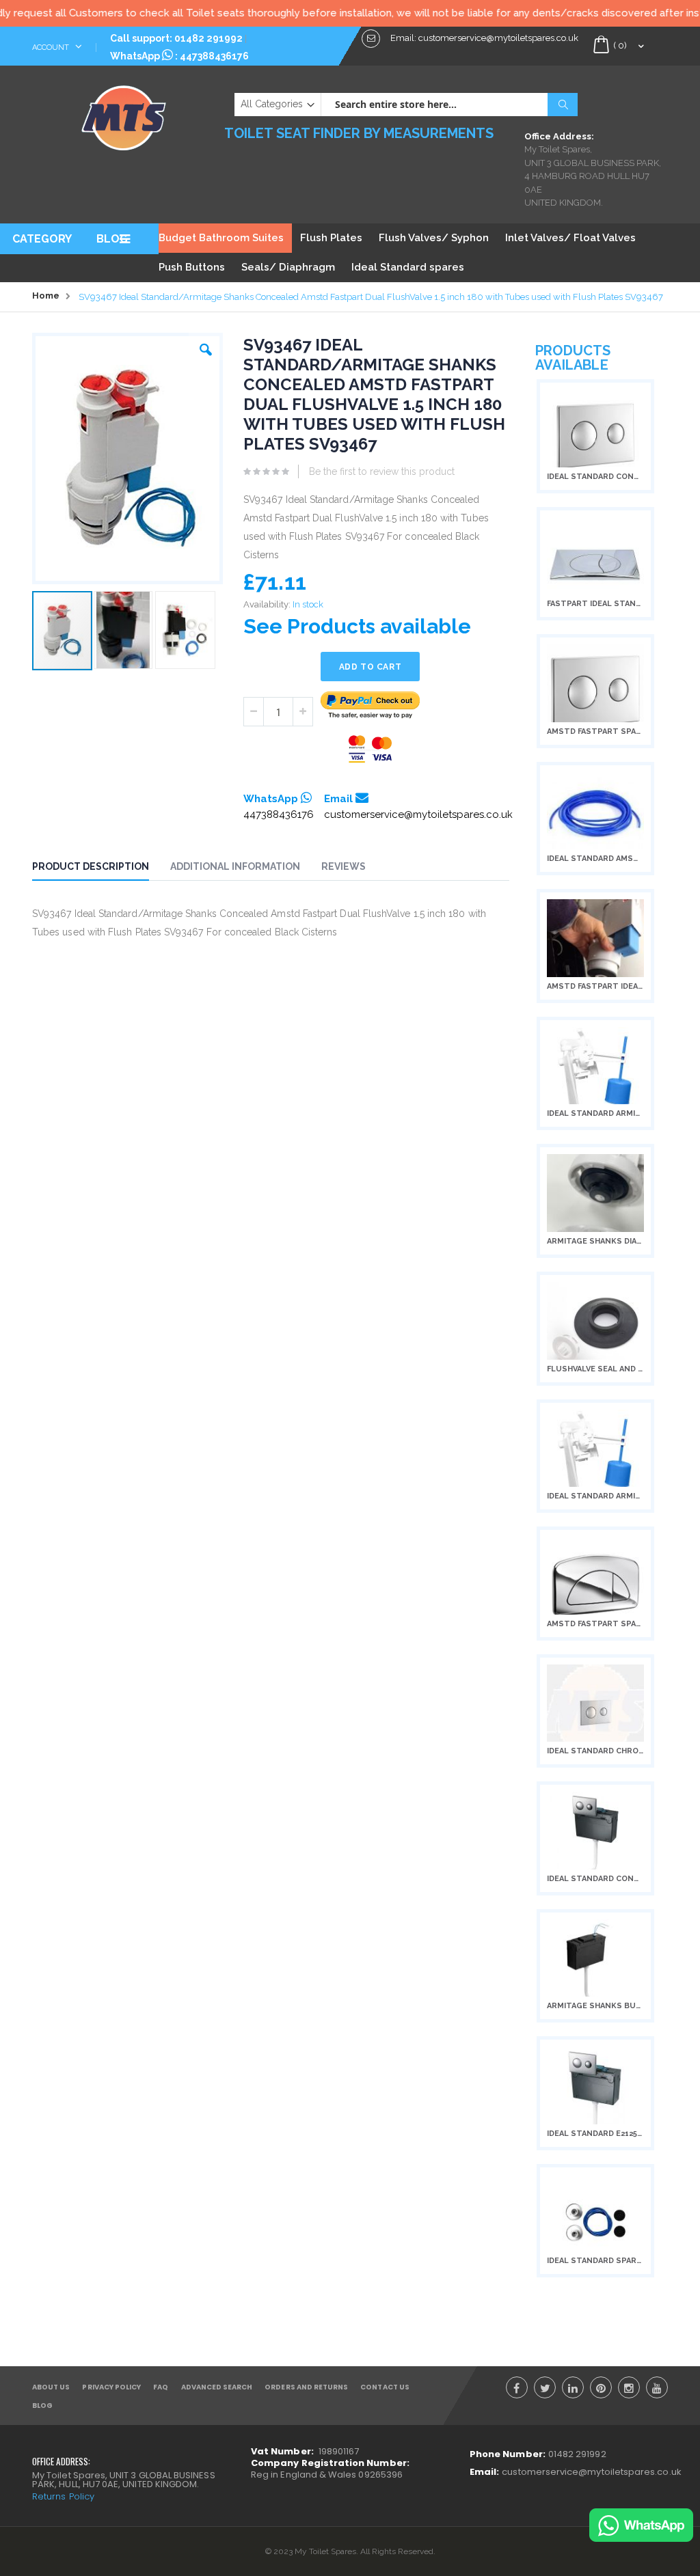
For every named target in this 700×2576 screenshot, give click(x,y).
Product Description (91, 866)
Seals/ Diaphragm (288, 267)
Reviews (344, 866)
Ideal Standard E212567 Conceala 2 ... (595, 2134)
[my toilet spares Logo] (124, 115)
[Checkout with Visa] (371, 749)
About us (51, 2387)
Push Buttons (192, 267)
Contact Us (385, 2387)
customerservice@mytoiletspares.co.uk (418, 814)
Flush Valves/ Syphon (434, 238)
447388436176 (214, 56)
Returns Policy (63, 2496)
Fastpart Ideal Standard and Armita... (595, 604)
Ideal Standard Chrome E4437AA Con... (595, 1751)
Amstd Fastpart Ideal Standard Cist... (595, 986)
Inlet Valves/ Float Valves (570, 238)
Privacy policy (111, 2387)
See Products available (357, 626)
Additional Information (235, 866)
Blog (42, 2406)
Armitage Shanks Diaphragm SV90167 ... (595, 1241)
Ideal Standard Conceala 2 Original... (595, 477)
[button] (206, 346)
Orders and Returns (306, 2387)
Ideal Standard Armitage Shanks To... (595, 1113)
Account (52, 47)
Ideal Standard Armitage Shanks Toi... (595, 1496)
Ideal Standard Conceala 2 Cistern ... (595, 1879)
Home (46, 296)
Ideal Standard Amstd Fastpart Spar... (595, 859)
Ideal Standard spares (408, 267)
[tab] (101, 868)
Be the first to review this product (382, 471)
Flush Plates (331, 238)
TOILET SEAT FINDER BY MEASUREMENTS (359, 133)
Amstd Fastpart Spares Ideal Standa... (595, 731)
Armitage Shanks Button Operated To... (595, 2006)
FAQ (161, 2387)
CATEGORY (42, 239)
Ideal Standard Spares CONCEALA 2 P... (595, 2261)
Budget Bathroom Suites (221, 238)
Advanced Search (217, 2387)
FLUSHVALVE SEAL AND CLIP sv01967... (595, 1369)
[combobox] (449, 105)
